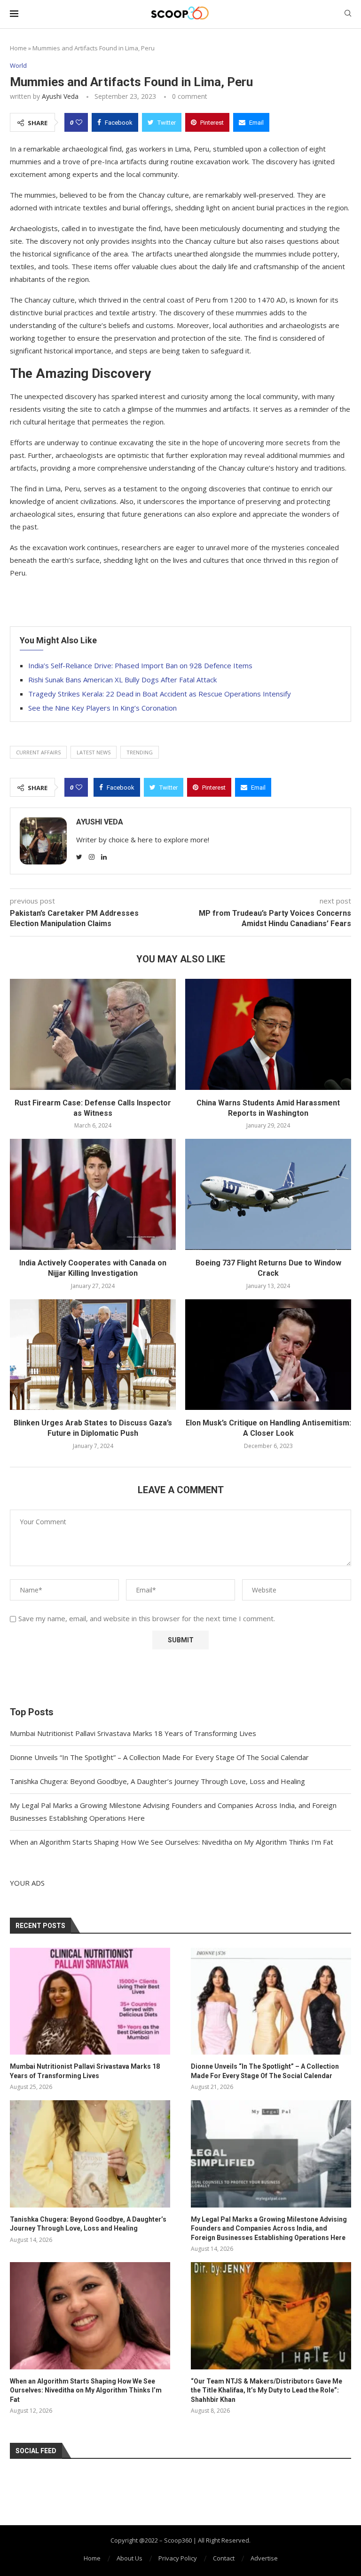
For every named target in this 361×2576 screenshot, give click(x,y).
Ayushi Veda (60, 96)
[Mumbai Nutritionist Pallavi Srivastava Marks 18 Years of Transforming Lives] (90, 2001)
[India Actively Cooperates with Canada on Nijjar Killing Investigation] (93, 1194)
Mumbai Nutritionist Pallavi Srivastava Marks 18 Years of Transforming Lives (133, 1733)
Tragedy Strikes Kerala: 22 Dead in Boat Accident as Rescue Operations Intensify (160, 694)
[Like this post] (79, 122)
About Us (129, 2558)
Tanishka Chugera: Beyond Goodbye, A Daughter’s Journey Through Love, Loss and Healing (157, 1781)
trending (140, 752)
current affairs (38, 752)
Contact (224, 2558)
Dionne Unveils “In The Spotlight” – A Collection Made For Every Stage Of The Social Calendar (159, 1757)
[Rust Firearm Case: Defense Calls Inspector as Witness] (93, 1034)
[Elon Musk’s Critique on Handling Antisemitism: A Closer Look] (268, 1355)
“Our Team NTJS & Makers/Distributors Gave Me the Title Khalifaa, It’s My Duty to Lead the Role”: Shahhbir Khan (267, 2390)
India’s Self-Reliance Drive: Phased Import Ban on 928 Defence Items (140, 665)
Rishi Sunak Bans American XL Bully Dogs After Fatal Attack (122, 680)
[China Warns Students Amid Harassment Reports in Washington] (268, 1034)
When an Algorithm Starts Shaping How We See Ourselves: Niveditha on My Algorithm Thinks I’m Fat (172, 1842)
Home (18, 48)
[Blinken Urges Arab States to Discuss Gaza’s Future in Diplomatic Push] (93, 1355)
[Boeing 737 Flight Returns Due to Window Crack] (268, 1194)
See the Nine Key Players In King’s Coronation (102, 708)
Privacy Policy (178, 2558)
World (18, 66)
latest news (94, 752)
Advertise (264, 2558)
